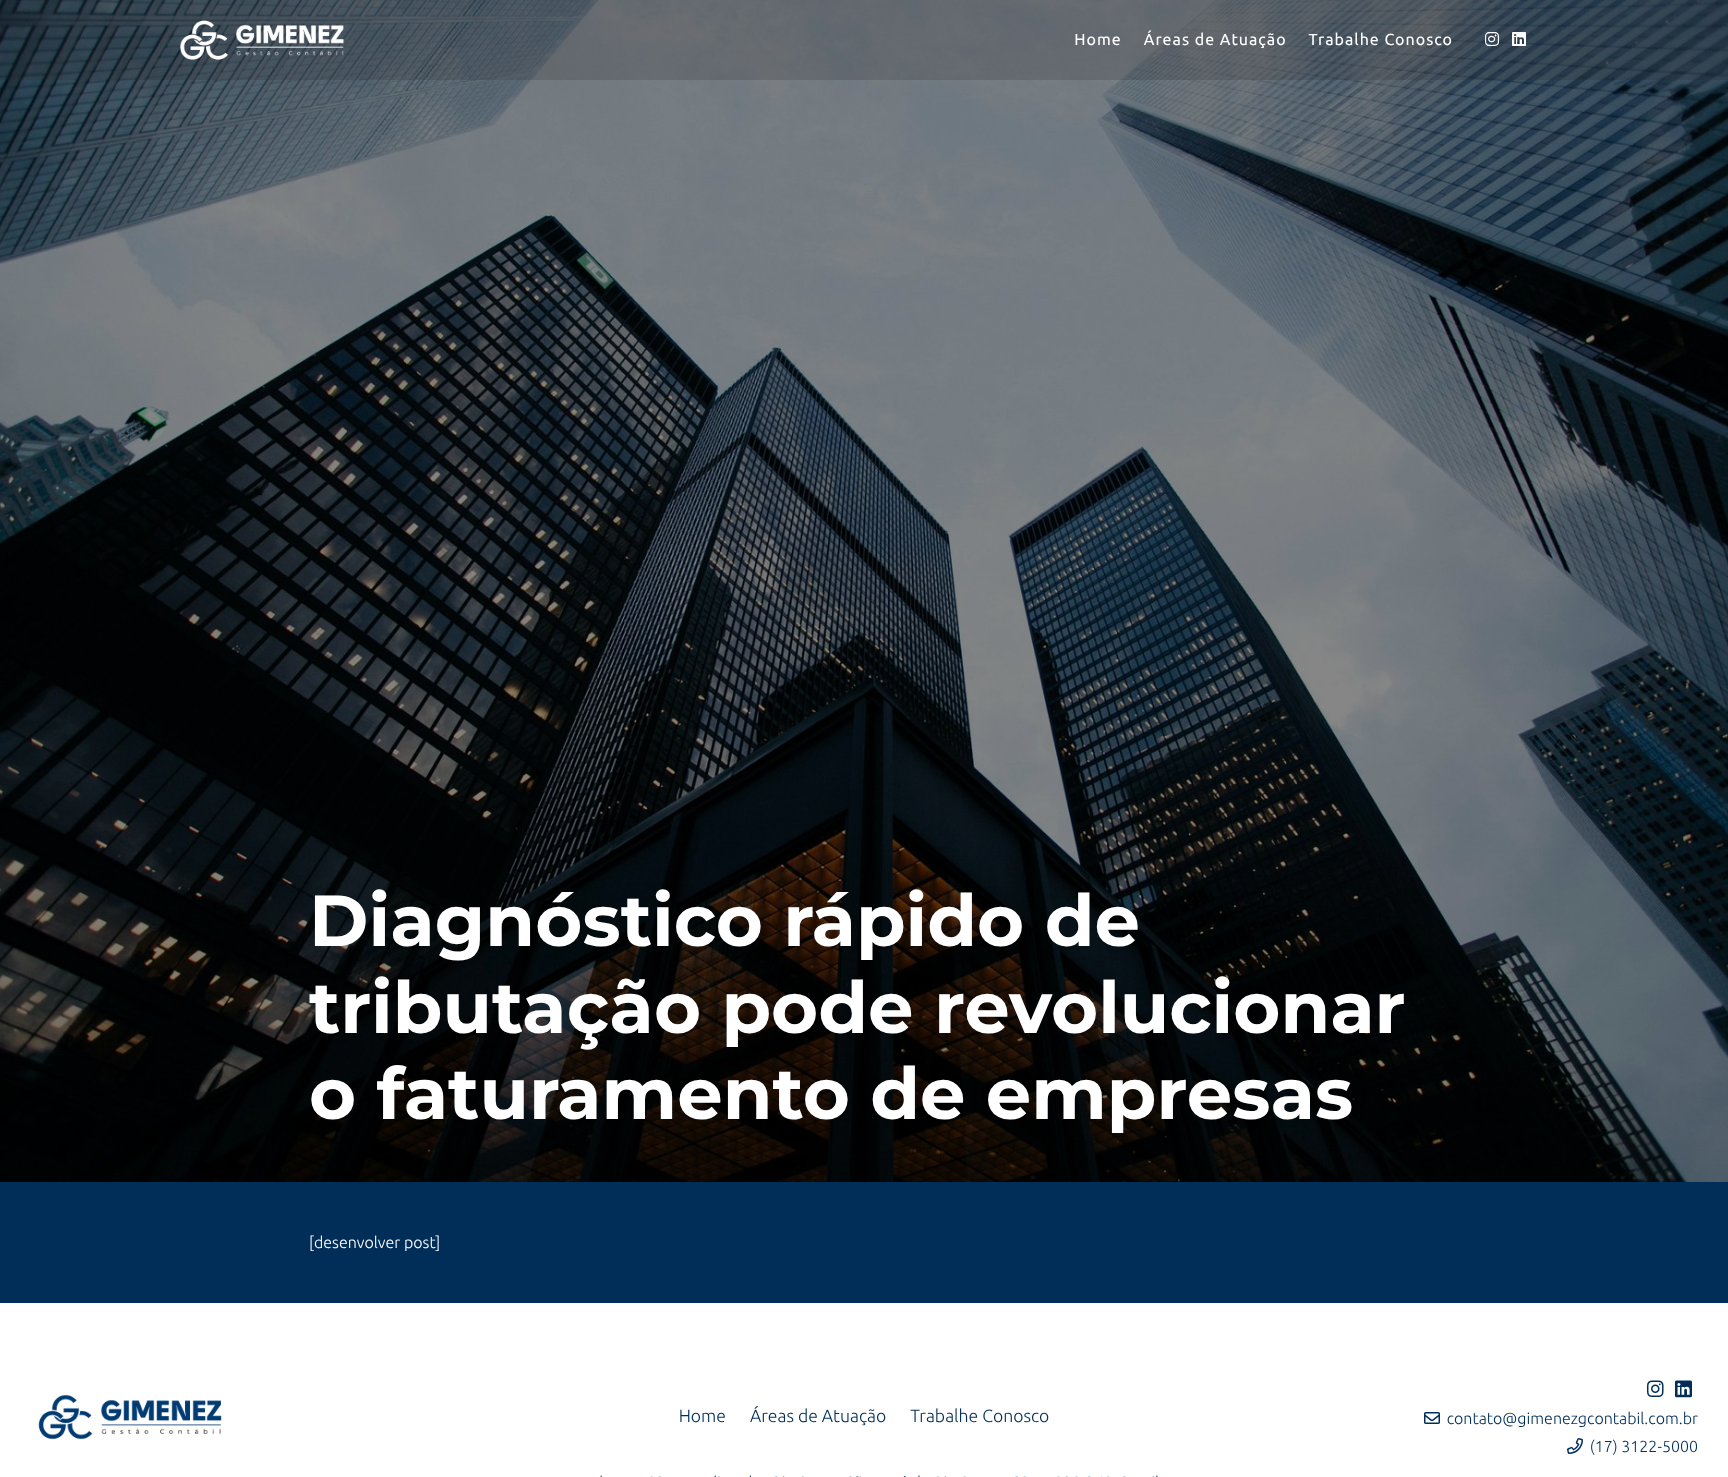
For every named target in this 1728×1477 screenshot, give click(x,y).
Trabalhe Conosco (979, 1416)
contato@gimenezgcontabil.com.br (1572, 1419)
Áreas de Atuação (818, 1416)
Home (702, 1416)
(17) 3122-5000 (1644, 1447)
